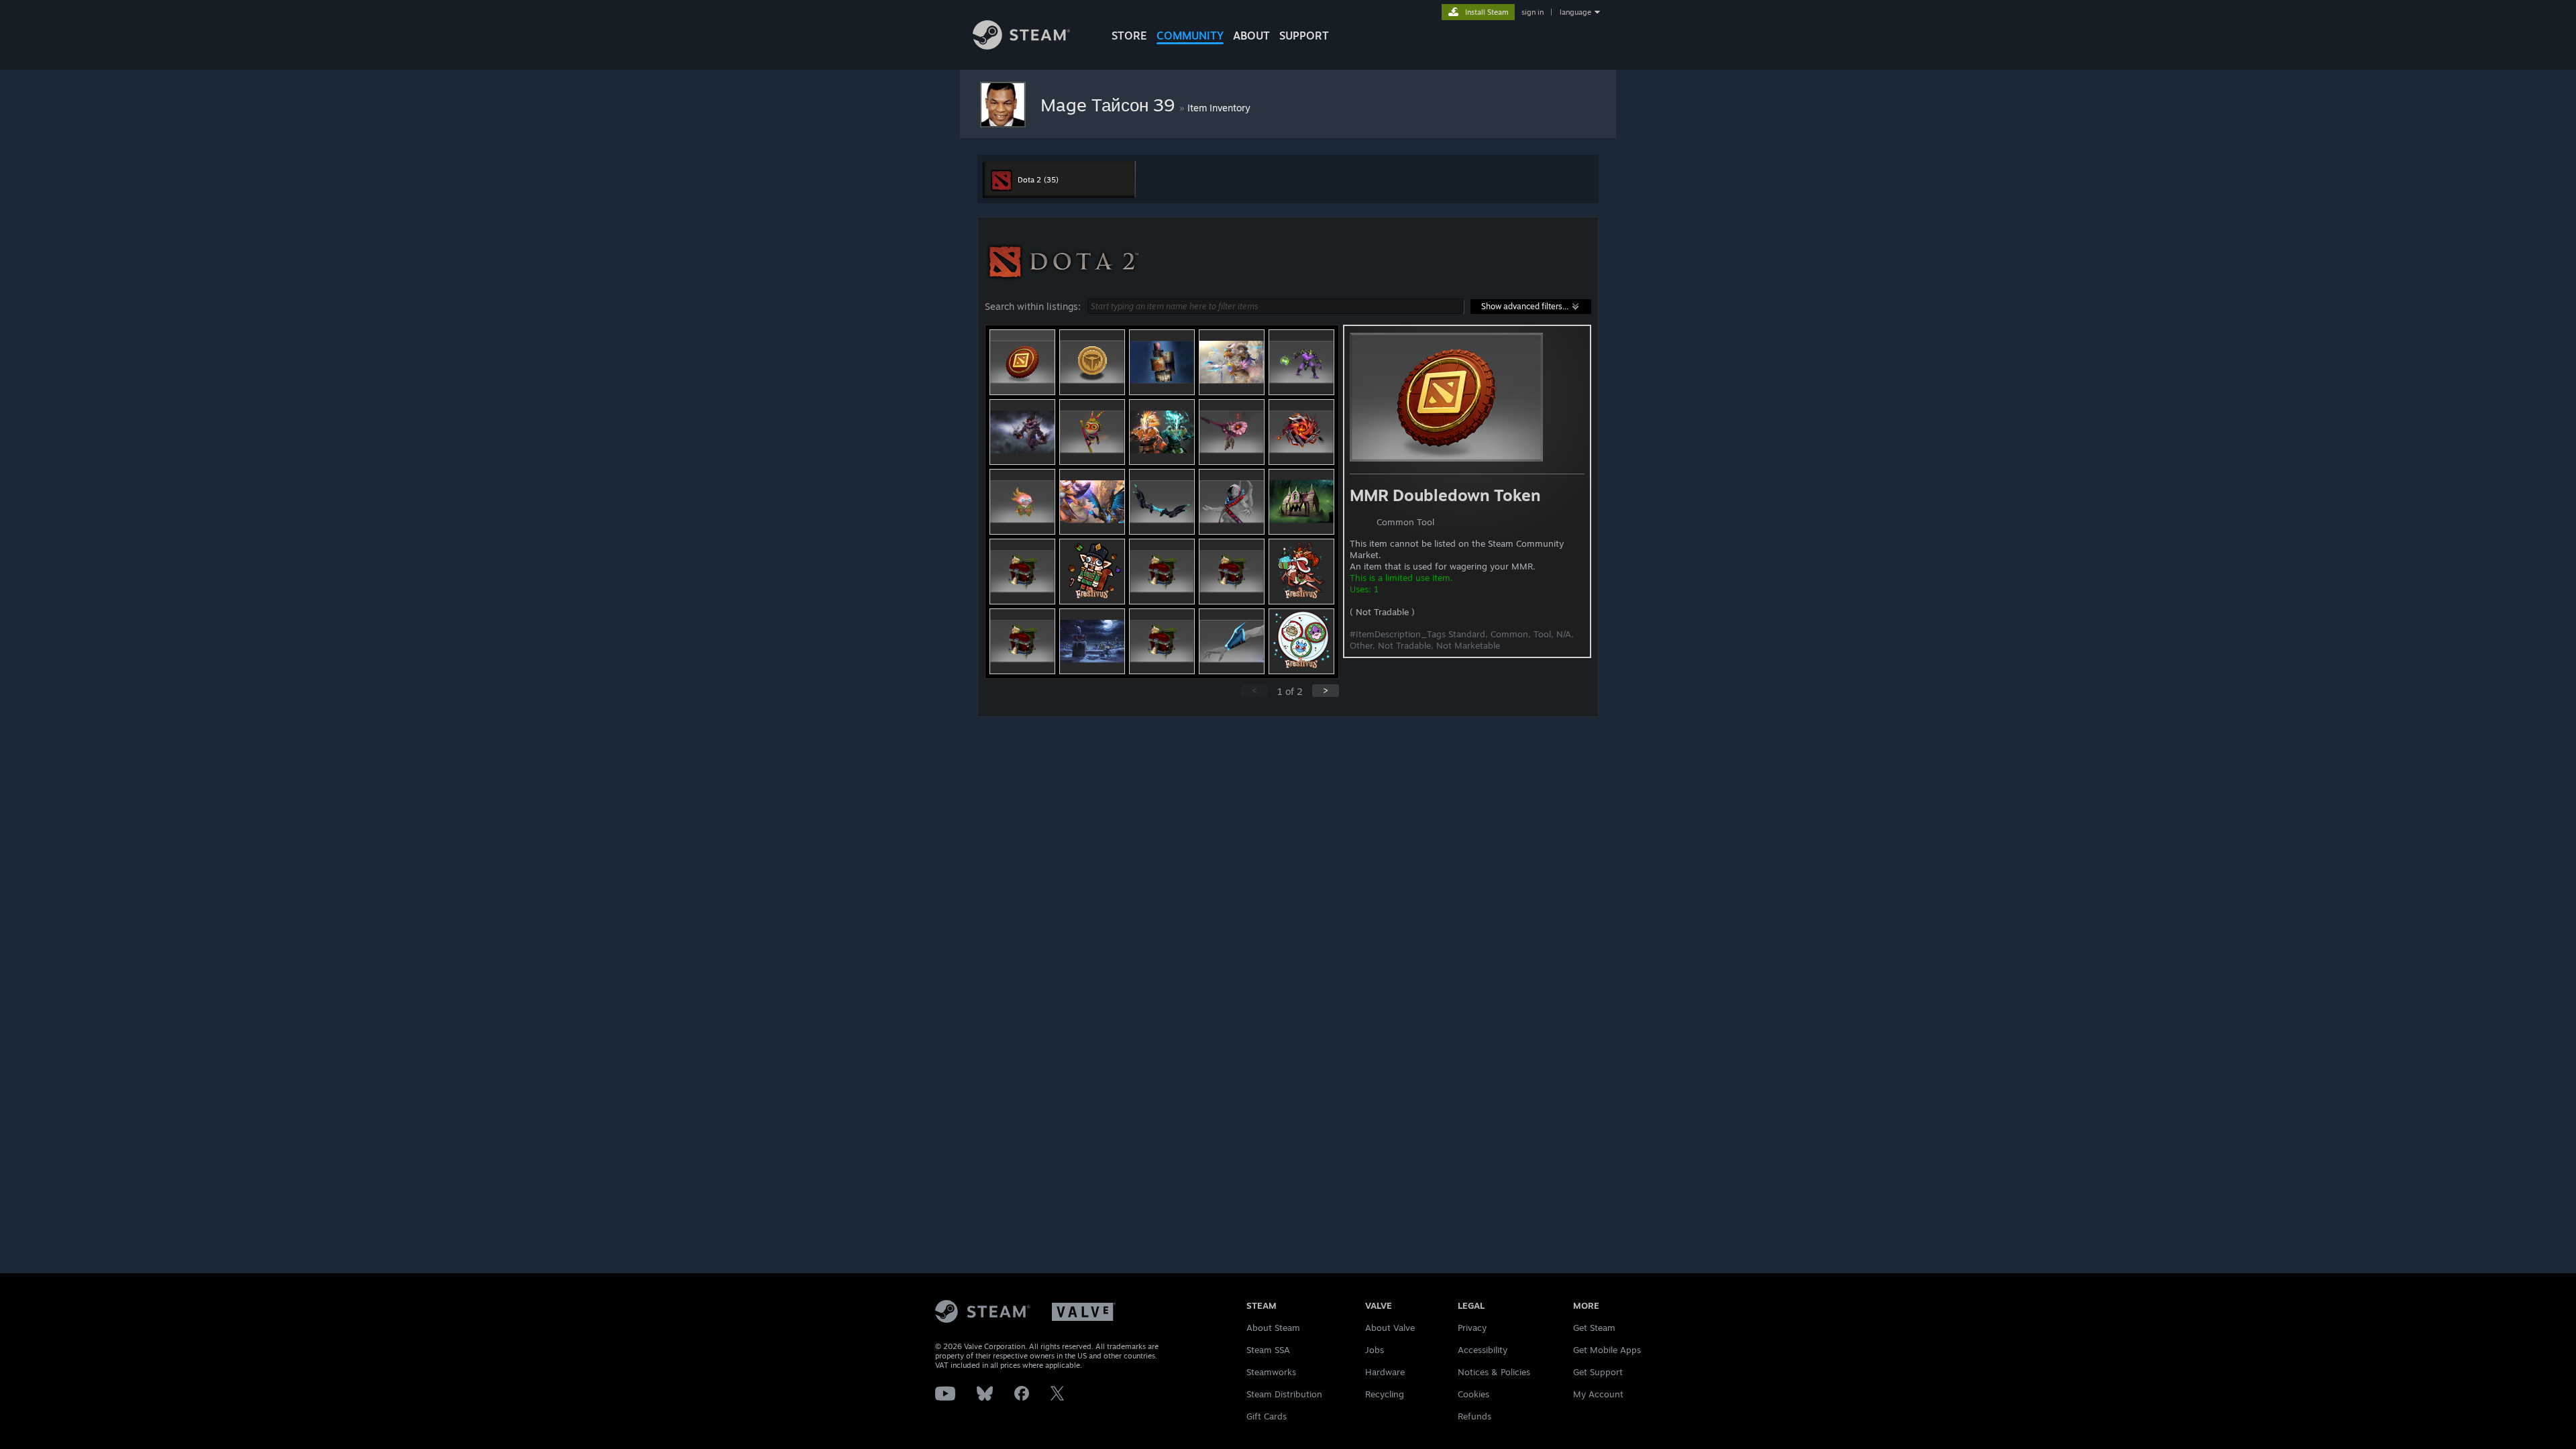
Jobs (1375, 1350)
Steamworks (1271, 1372)
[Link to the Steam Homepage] (1021, 46)
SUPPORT (1304, 36)
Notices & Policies (1494, 1372)
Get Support (1598, 1372)
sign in (1533, 12)
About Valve (1390, 1328)
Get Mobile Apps (1607, 1350)
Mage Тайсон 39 (1110, 105)
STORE (1129, 36)
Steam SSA (1268, 1350)
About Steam (1273, 1328)
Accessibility (1483, 1350)
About (1251, 36)
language (1575, 12)
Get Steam (1594, 1328)
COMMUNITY (1190, 36)
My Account (1598, 1394)
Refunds (1474, 1416)
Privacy (1472, 1328)
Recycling (1385, 1394)
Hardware (1385, 1372)
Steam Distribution (1284, 1394)
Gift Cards (1267, 1416)
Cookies (1473, 1394)
